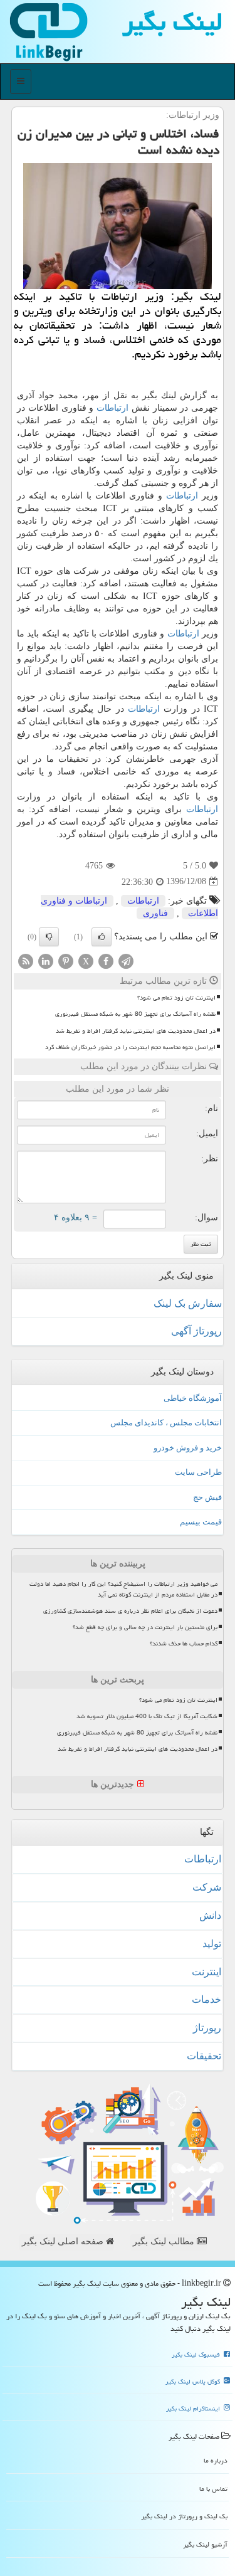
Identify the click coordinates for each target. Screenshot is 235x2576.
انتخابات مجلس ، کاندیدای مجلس (166, 1423)
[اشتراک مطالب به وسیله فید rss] (26, 960)
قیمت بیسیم (201, 1522)
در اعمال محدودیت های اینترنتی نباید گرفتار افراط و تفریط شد (136, 1031)
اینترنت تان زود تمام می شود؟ (176, 998)
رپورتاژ (207, 2028)
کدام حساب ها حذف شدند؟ (184, 1644)
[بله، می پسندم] (102, 937)
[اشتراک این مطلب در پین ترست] (66, 960)
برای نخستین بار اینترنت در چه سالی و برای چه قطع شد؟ (145, 1627)
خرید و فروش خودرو (188, 1448)
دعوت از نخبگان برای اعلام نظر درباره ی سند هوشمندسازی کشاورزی (130, 1611)
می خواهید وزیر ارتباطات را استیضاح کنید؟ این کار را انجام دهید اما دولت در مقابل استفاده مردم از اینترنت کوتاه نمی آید (123, 1589)
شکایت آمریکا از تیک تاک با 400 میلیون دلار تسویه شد (147, 1716)
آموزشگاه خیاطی (193, 1398)
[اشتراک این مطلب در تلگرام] (126, 960)
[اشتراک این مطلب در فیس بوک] (106, 960)
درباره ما (216, 2460)
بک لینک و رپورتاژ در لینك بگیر (184, 2516)
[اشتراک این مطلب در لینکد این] (46, 960)
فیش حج (207, 1497)
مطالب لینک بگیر (165, 2241)
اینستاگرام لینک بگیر (194, 2409)
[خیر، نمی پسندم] (49, 937)
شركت (207, 1887)
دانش (210, 1915)
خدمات (206, 1999)
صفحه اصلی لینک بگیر (64, 2241)
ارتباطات (112, 408)
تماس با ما (213, 2489)
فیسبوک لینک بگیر (197, 2355)
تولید (212, 1944)
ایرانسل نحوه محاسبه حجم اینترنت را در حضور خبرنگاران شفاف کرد (130, 1047)
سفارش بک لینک (188, 1303)
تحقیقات (204, 2056)
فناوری (155, 913)
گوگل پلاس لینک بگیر (194, 2382)
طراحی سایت (198, 1472)
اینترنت (206, 1972)
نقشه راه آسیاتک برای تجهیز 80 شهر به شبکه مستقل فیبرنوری (135, 1014)
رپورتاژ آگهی (196, 1331)
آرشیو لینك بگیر (205, 2544)
